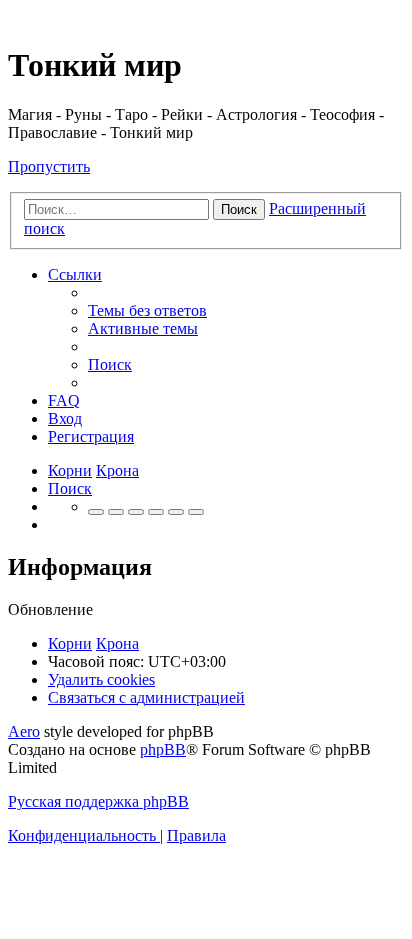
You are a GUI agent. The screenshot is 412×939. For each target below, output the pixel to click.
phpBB (163, 749)
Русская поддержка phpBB (98, 801)
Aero (24, 731)
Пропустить (49, 166)
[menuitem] (147, 310)
